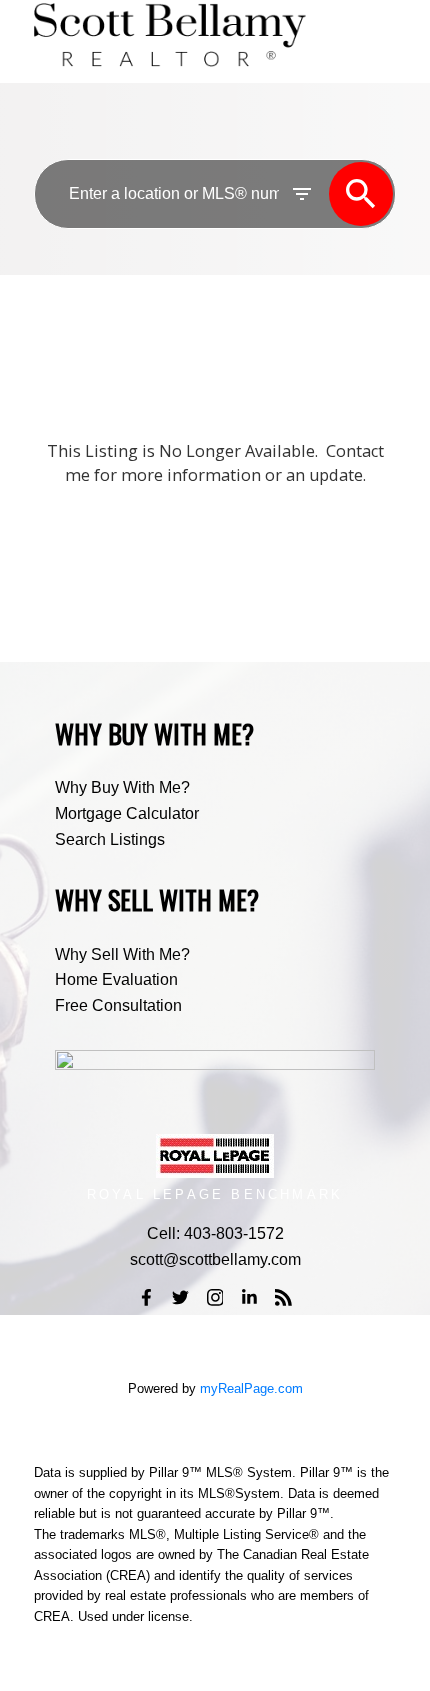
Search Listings (110, 839)
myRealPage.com (251, 1388)
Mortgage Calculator (127, 813)
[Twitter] (181, 1298)
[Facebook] (146, 1298)
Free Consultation (118, 1005)
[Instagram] (215, 1298)
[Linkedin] (249, 1298)
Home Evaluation (116, 979)
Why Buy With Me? (122, 787)
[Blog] (284, 1298)
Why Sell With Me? (122, 954)
